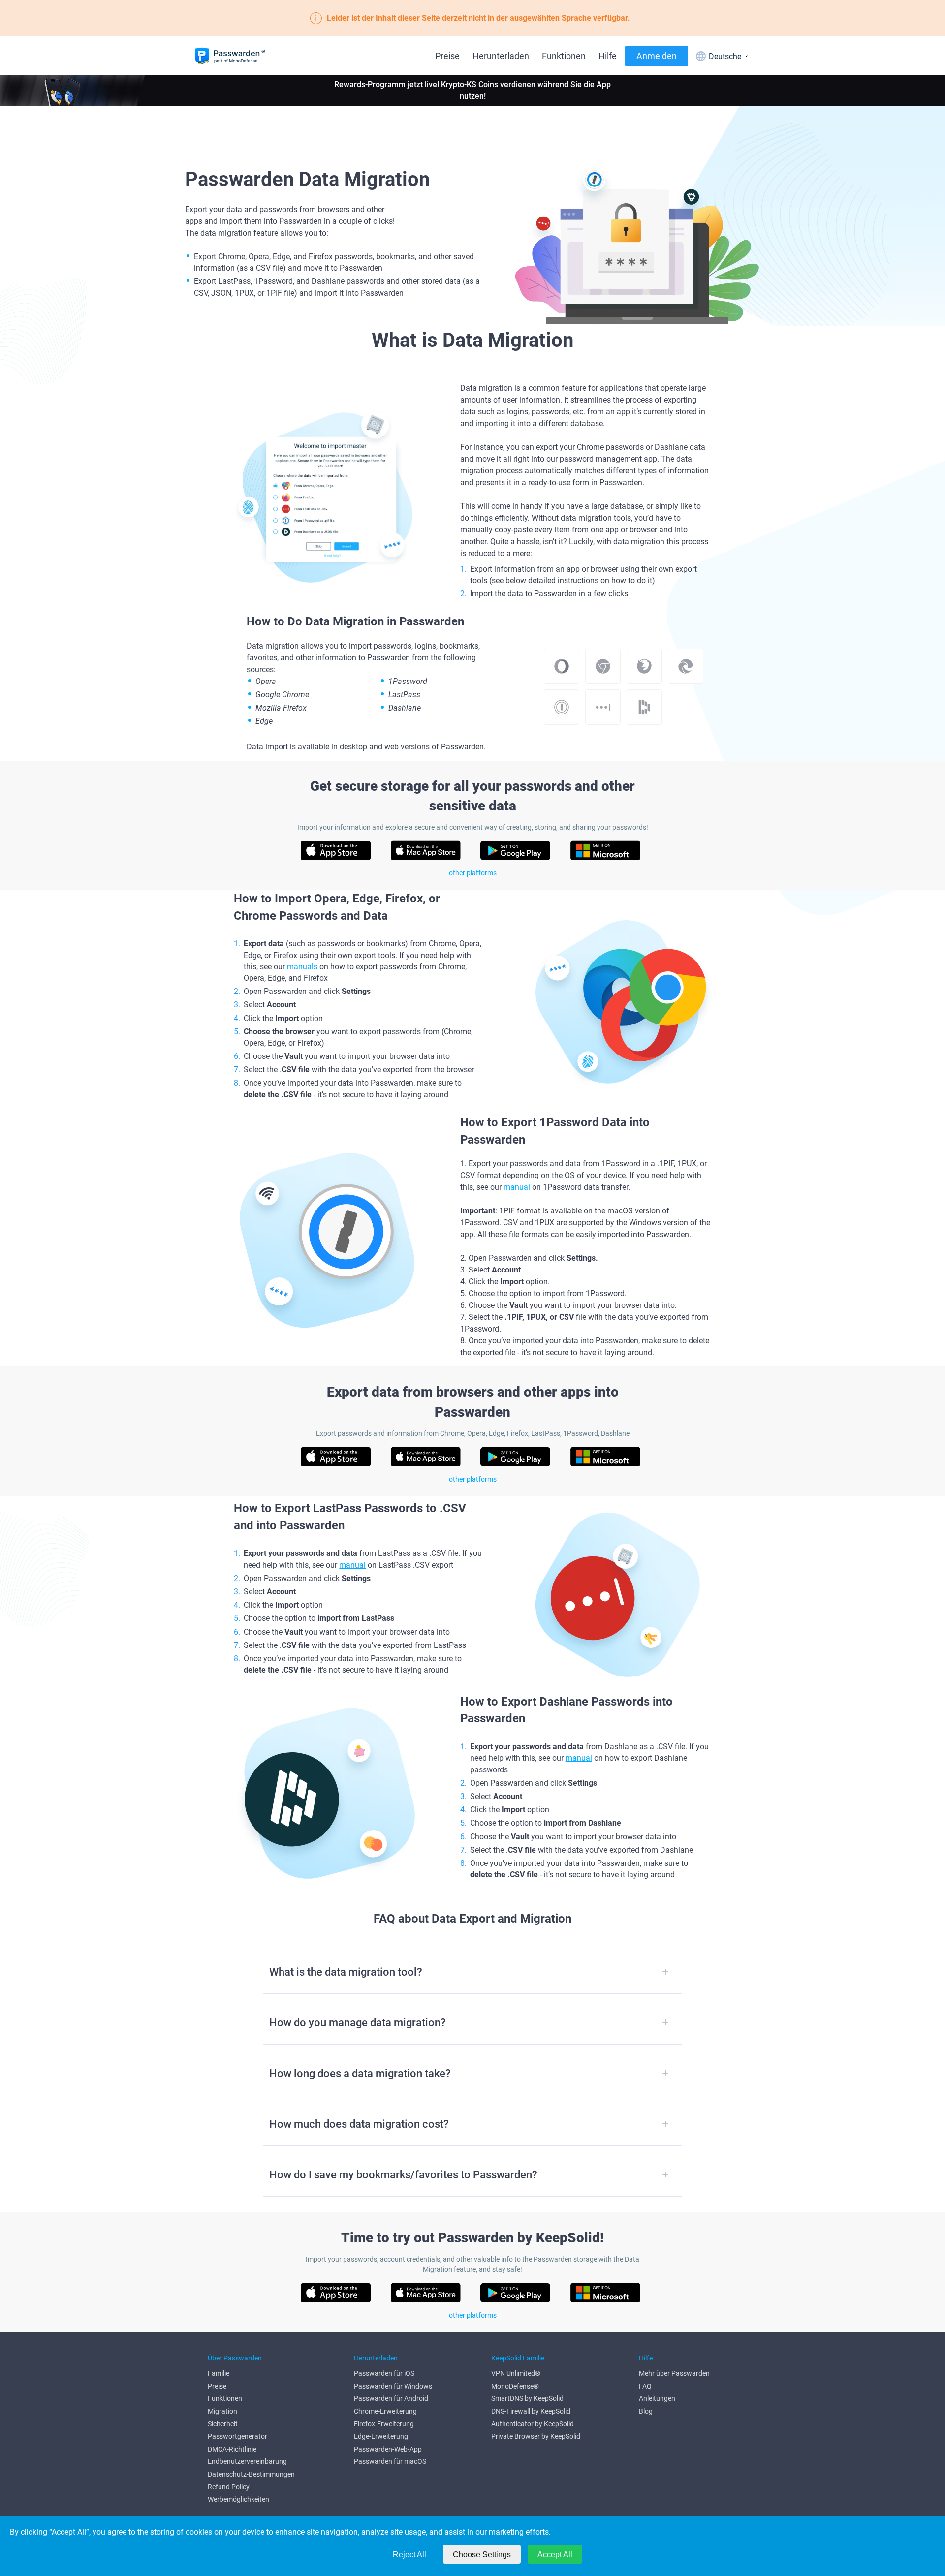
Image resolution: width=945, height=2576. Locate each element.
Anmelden (657, 56)
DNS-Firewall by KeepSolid (531, 2411)
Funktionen (564, 56)
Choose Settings (482, 2555)
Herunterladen (501, 56)
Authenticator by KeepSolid (533, 2424)
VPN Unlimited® (516, 2373)
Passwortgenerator (237, 2436)
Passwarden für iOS (384, 2373)
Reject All (409, 2555)
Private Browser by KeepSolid (536, 2436)
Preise (447, 56)
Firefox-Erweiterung (384, 2424)
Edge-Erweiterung (381, 2436)
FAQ (645, 2386)
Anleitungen (657, 2398)
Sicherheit (223, 2424)
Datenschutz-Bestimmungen (251, 2474)
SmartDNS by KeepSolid (527, 2398)
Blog (646, 2411)
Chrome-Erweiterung (385, 2411)
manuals (302, 967)
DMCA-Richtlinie (232, 2449)
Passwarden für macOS (390, 2461)
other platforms (473, 873)
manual (517, 1187)
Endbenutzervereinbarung (247, 2461)
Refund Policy (229, 2487)
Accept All (555, 2555)
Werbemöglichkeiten (238, 2499)
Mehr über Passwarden (674, 2373)
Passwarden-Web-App (388, 2449)
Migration (222, 2411)
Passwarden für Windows (393, 2386)
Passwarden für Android (391, 2398)
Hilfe (608, 56)
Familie (219, 2373)
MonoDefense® (515, 2386)
